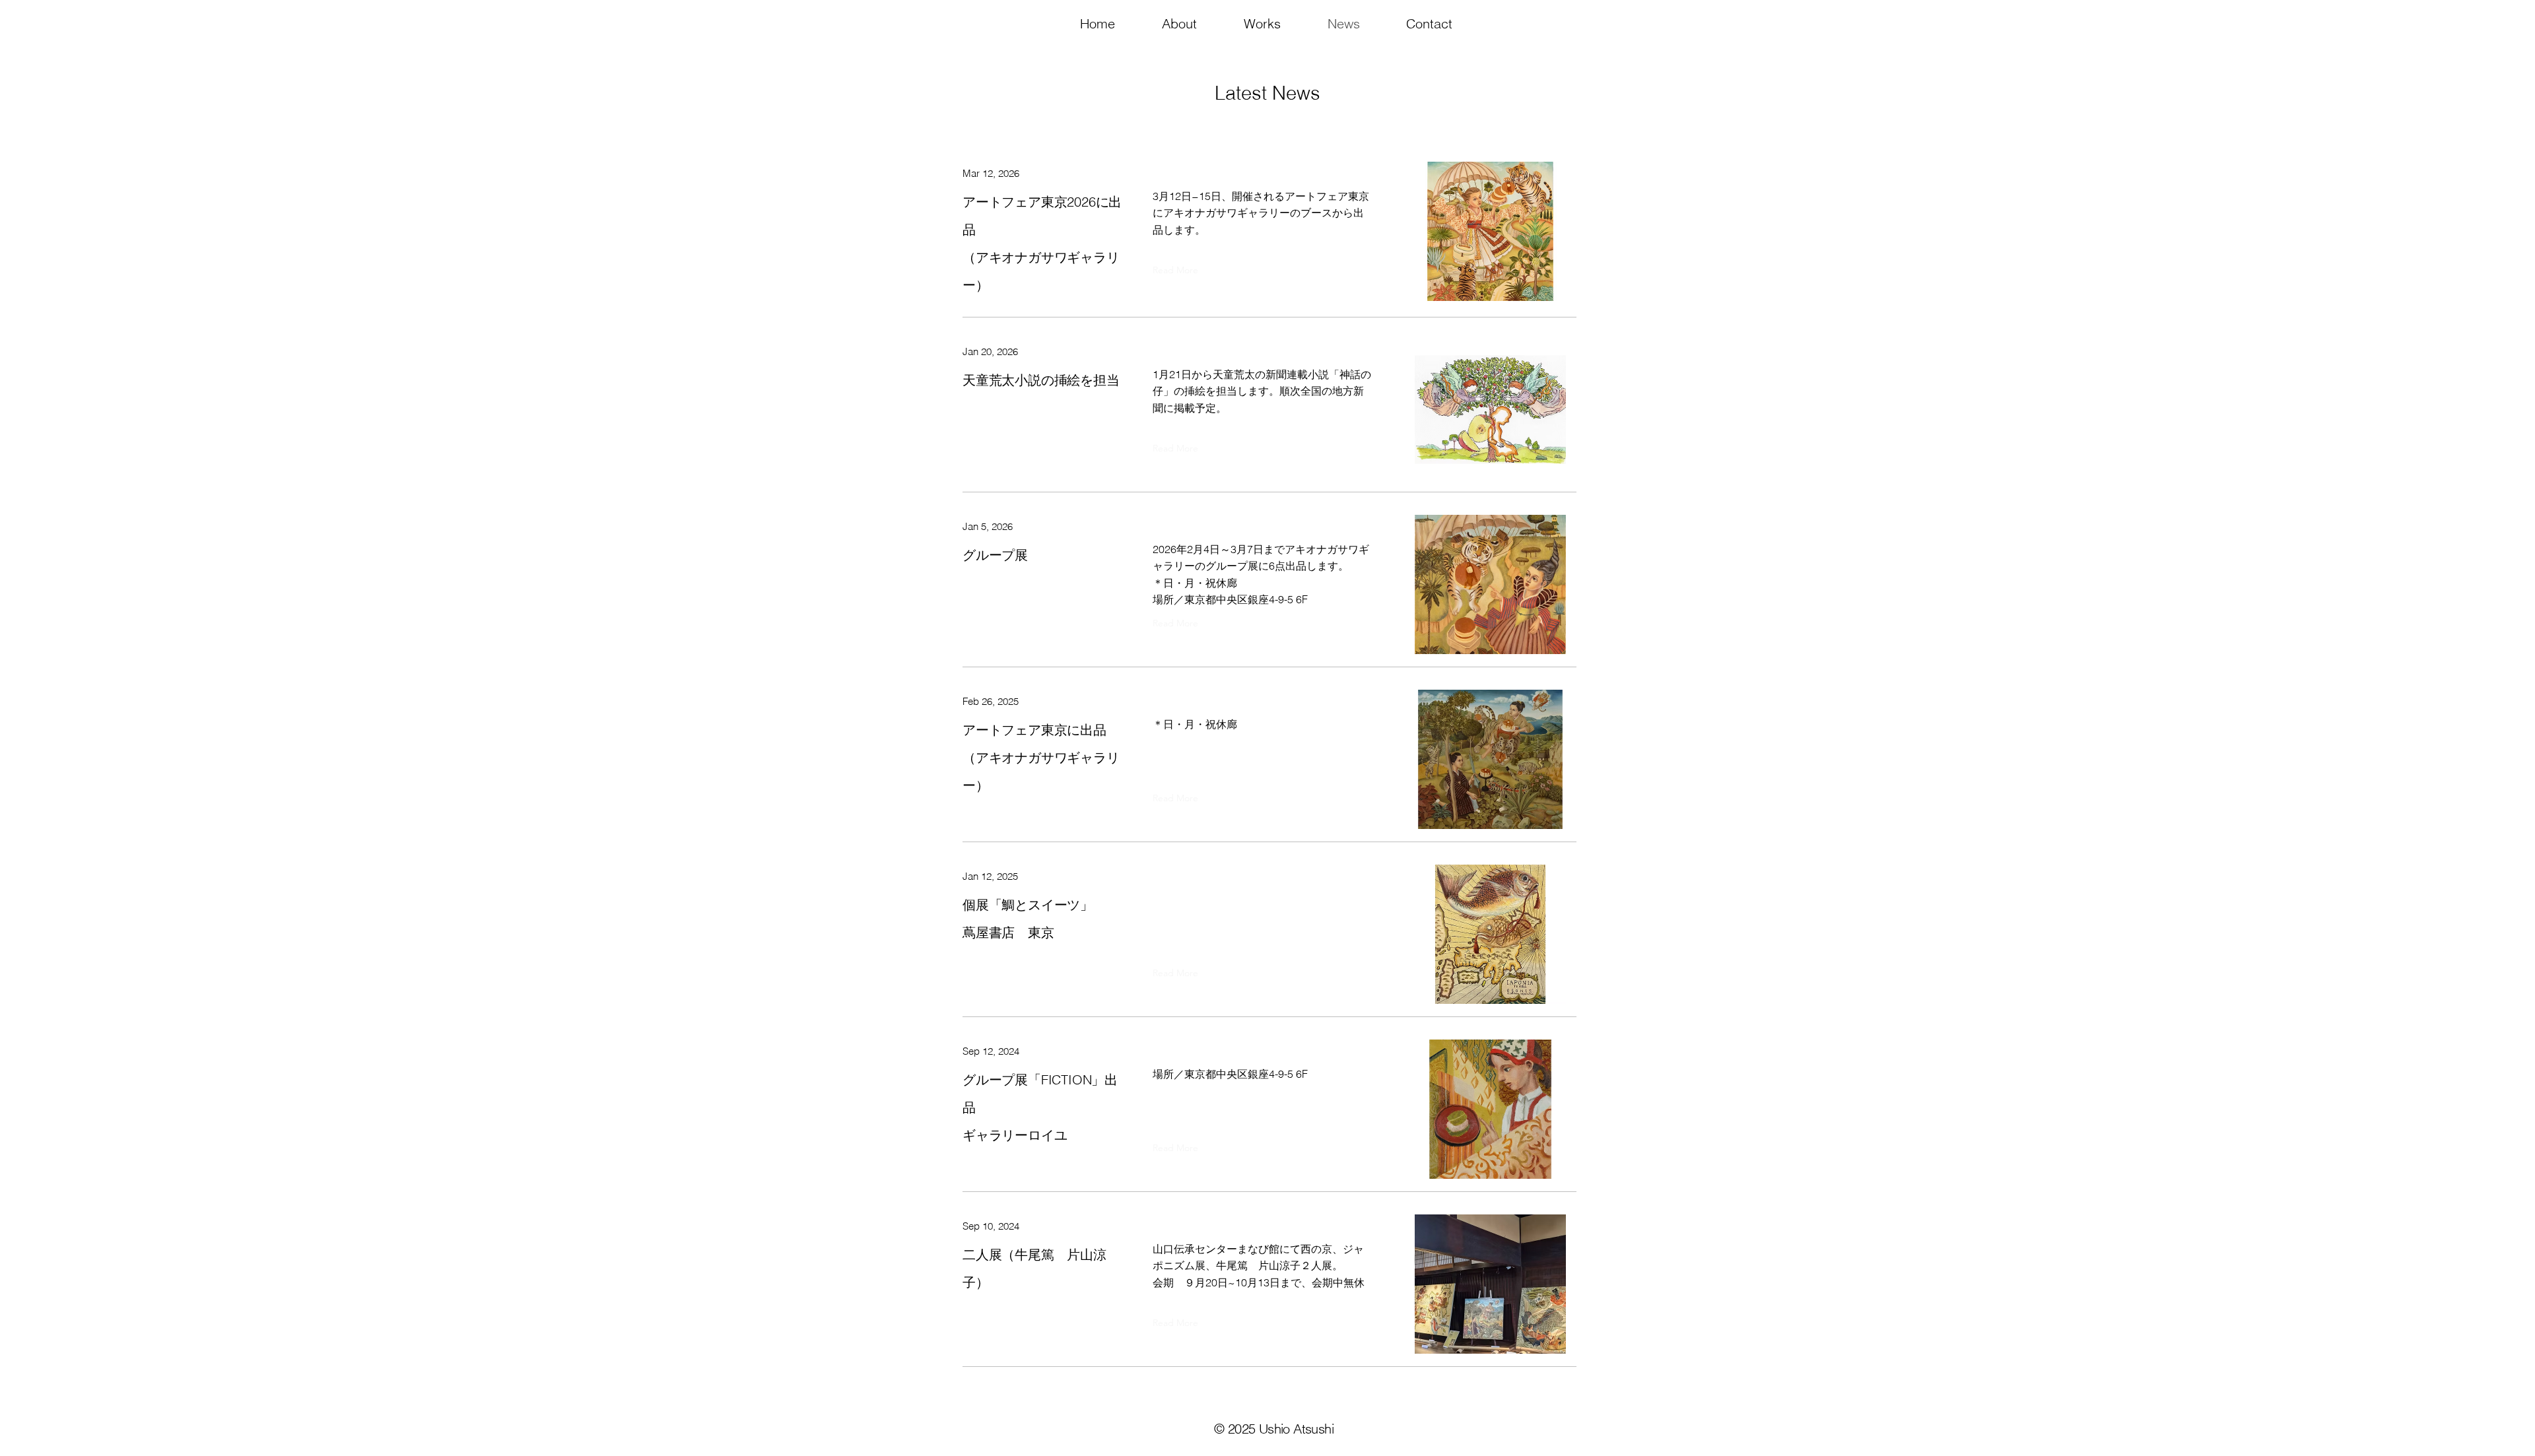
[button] (1179, 24)
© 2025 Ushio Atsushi (1274, 1429)
